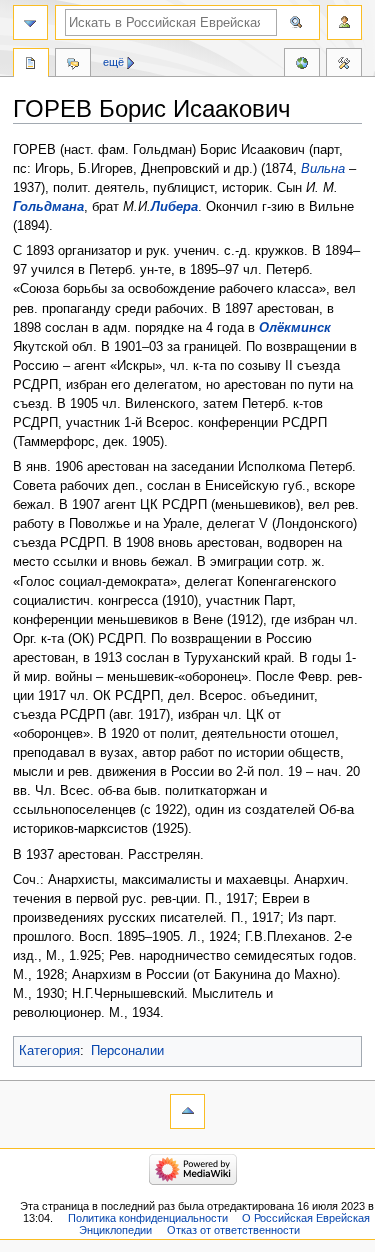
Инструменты (344, 65)
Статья (31, 65)
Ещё (113, 62)
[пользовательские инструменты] (344, 22)
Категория (49, 1051)
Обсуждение (73, 65)
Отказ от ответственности (233, 1230)
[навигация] (30, 22)
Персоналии (127, 1051)
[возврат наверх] (187, 1111)
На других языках (302, 65)
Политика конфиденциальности (148, 1218)
